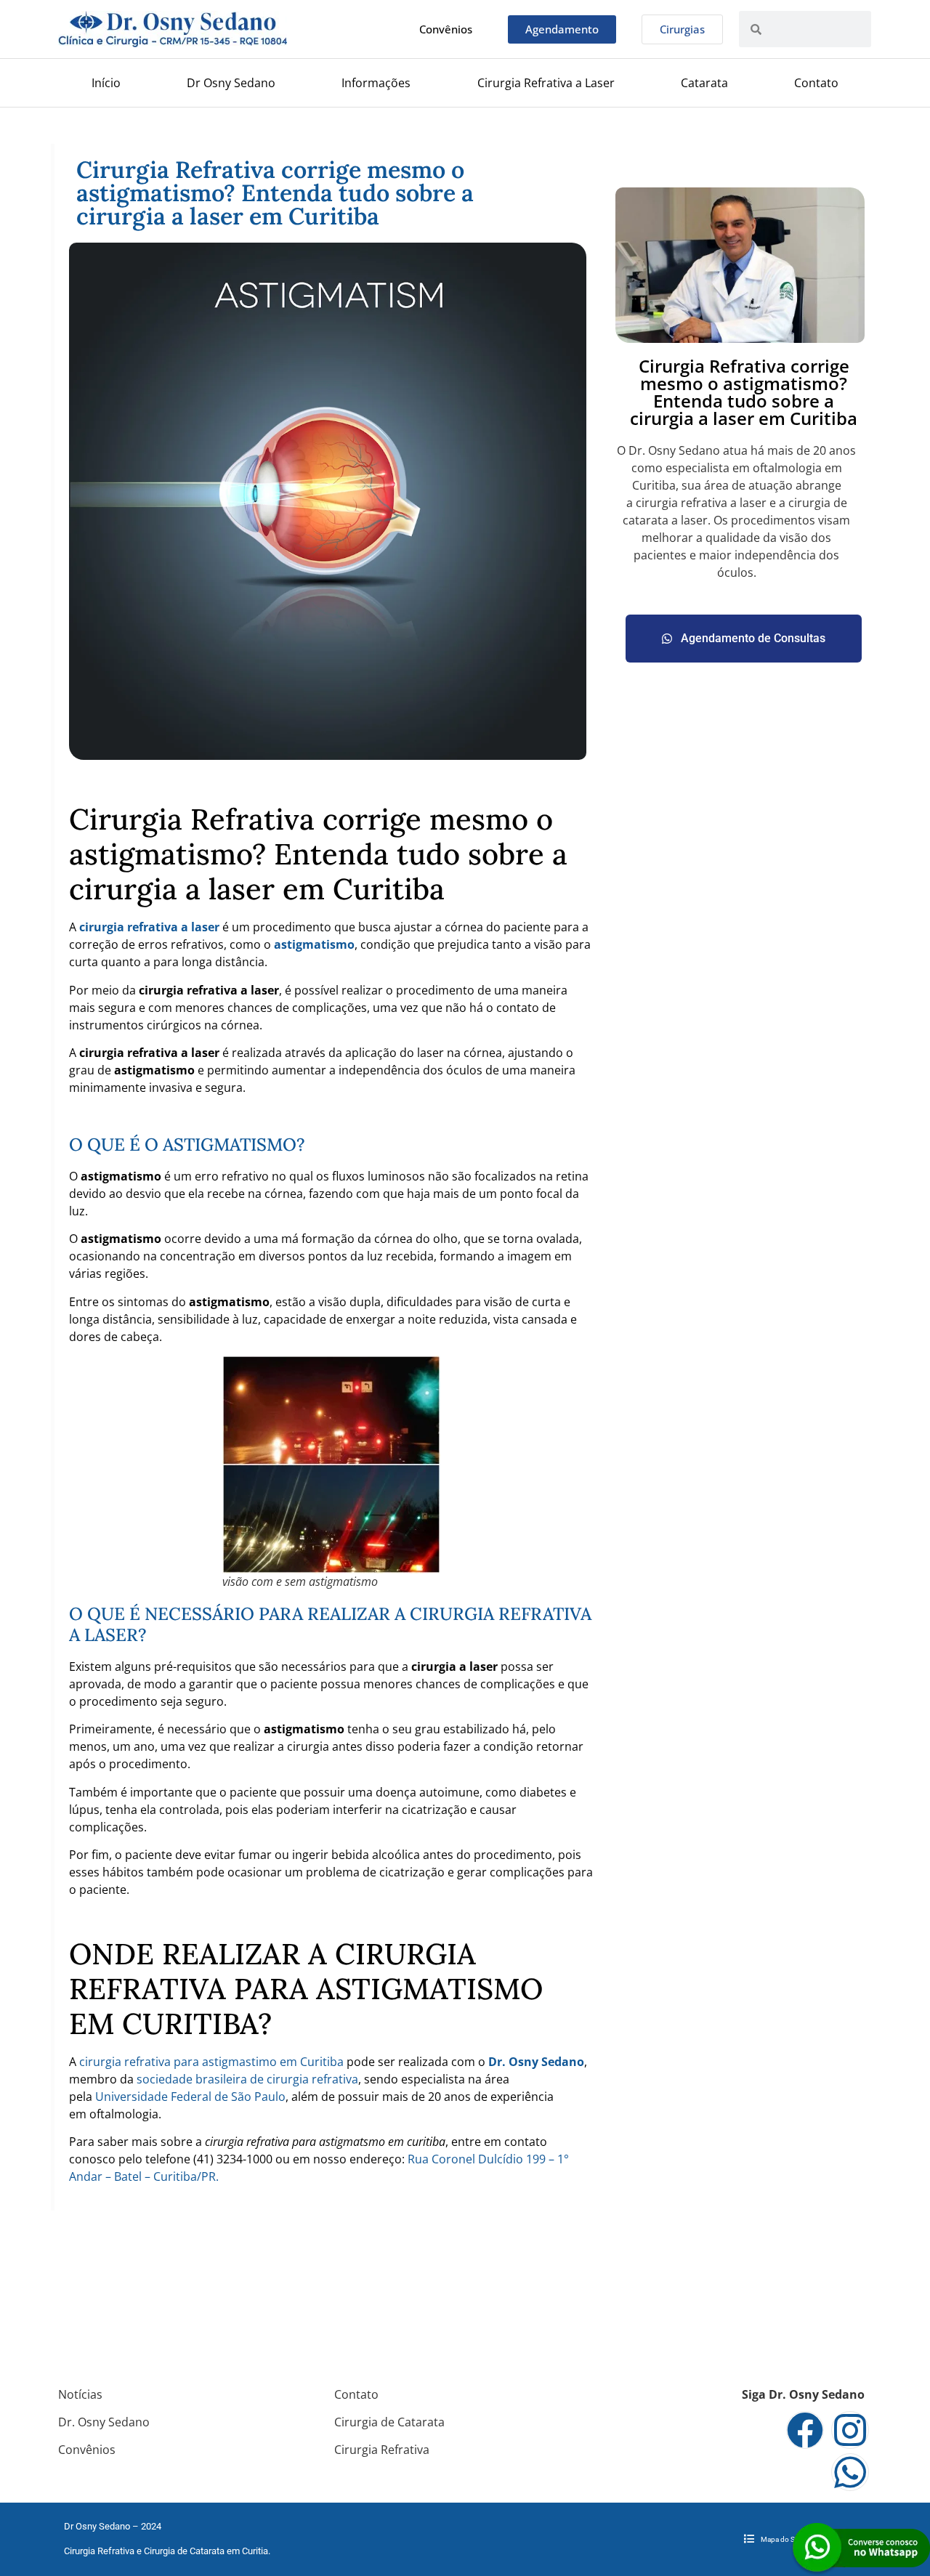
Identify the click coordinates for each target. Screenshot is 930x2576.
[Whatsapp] (850, 2472)
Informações (376, 83)
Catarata (704, 83)
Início (106, 83)
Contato (816, 83)
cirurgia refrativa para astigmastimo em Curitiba (211, 2062)
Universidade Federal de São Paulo (190, 2097)
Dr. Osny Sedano (104, 2422)
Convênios (87, 2450)
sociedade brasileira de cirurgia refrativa (246, 2079)
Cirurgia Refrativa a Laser (546, 83)
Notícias (80, 2394)
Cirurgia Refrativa (382, 2450)
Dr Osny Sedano (231, 83)
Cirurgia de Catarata (389, 2422)
